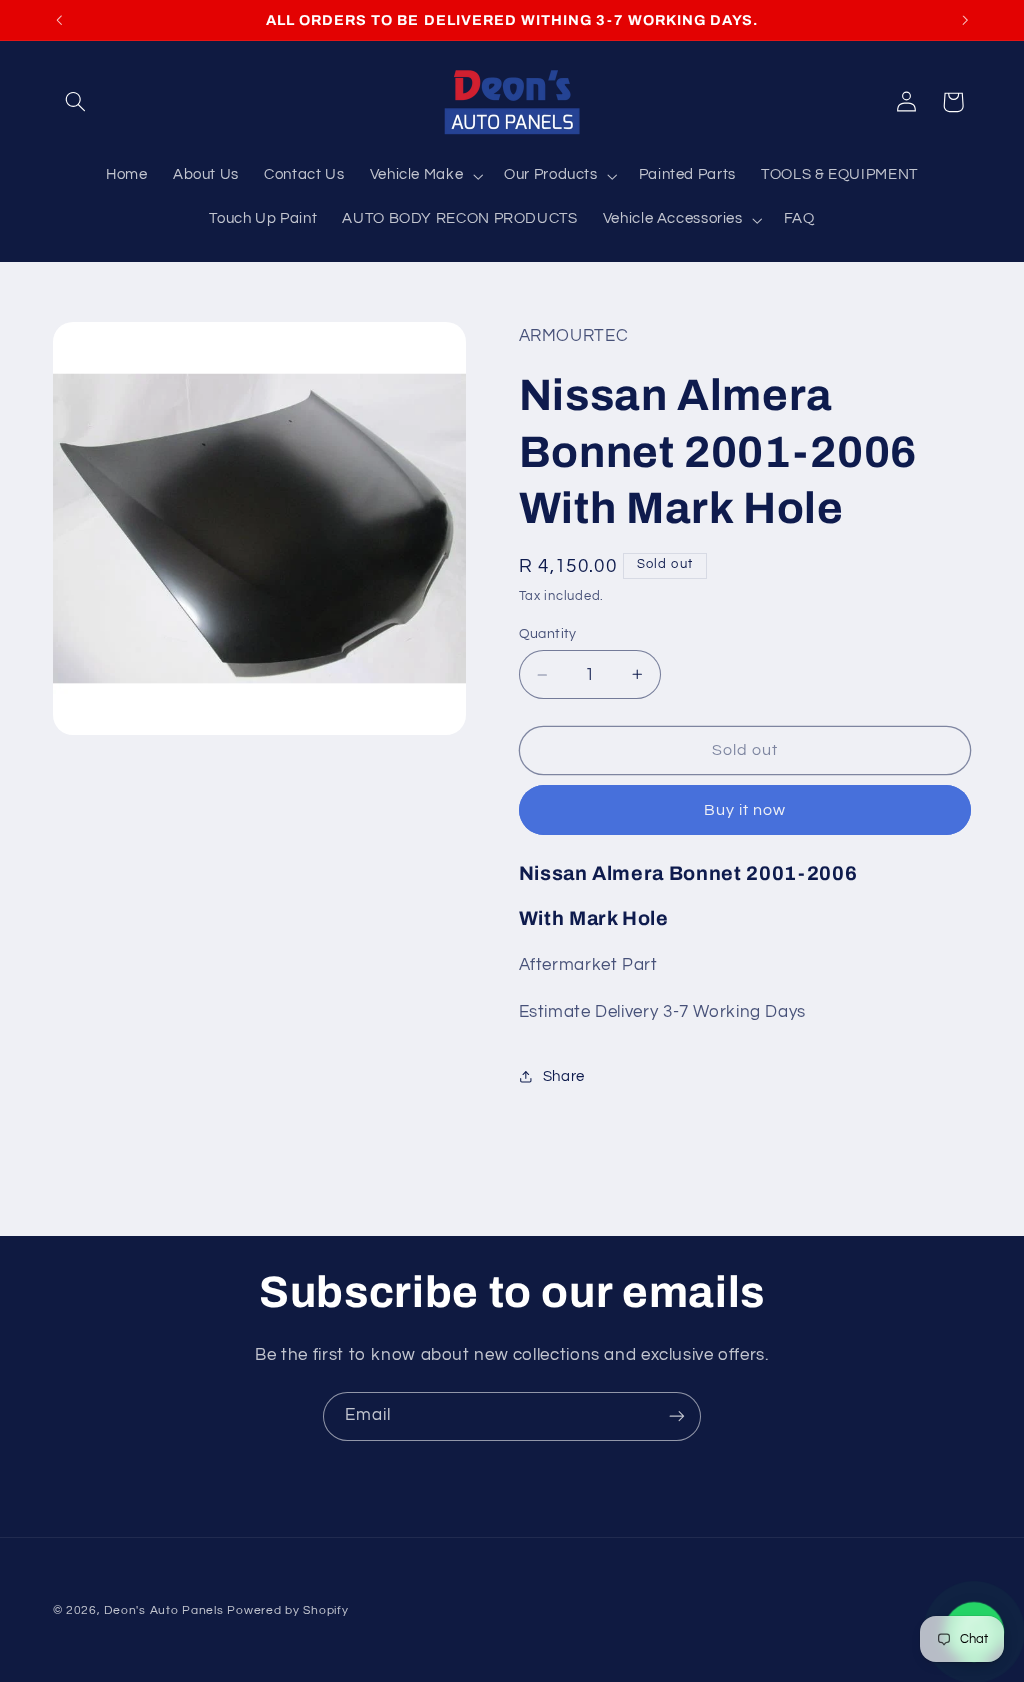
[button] (76, 102)
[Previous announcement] (59, 20)
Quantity (548, 634)
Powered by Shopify (287, 1610)
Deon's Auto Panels (163, 1610)
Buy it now (745, 810)
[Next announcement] (965, 20)
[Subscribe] (677, 1416)
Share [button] (564, 1076)
